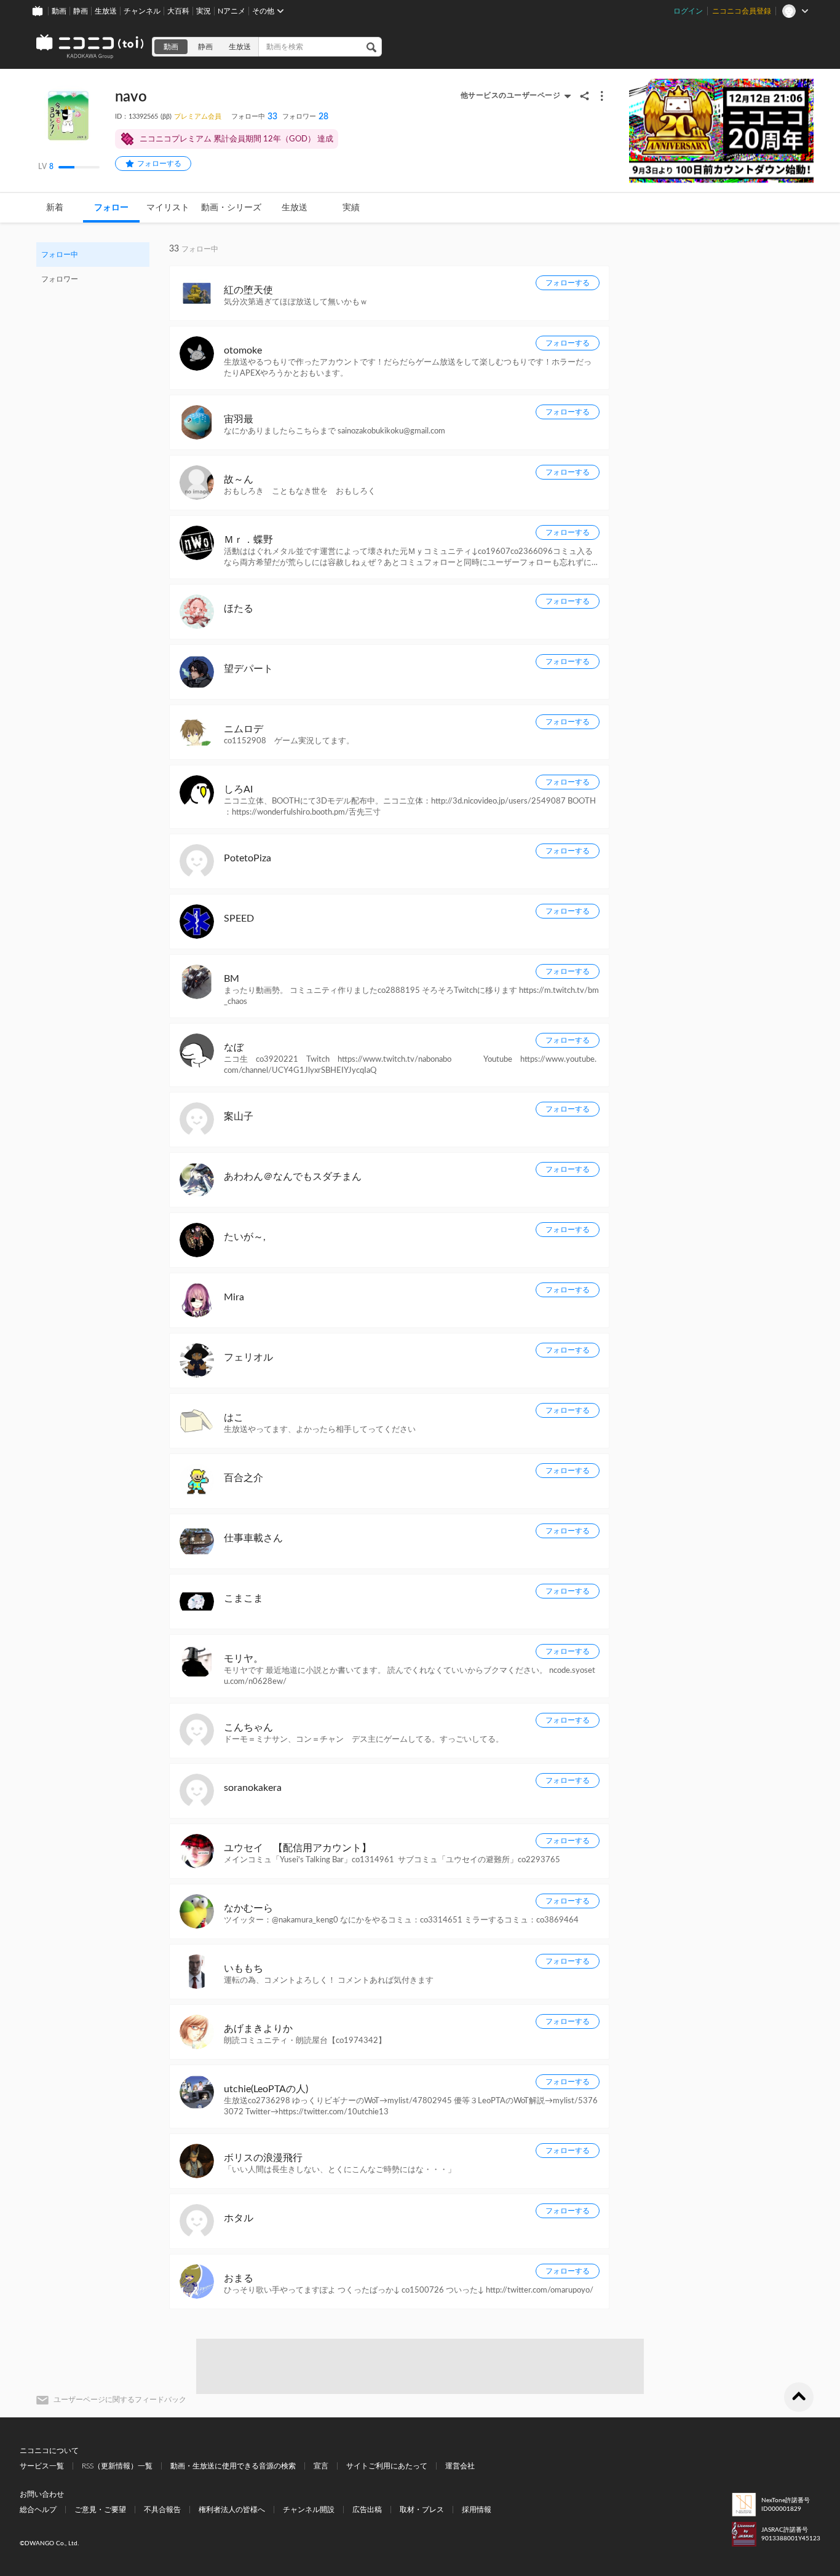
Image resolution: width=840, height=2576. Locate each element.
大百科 (178, 11)
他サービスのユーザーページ (511, 95)
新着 (55, 208)
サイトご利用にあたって (387, 2466)
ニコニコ (90, 47)
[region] (93, 267)
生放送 (106, 11)
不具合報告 (162, 2510)
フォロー (111, 208)
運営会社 (460, 2466)
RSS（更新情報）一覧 (117, 2466)
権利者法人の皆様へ (232, 2510)
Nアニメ (232, 11)
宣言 (321, 2466)
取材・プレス (422, 2510)
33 (254, 117)
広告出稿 (367, 2510)
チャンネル (142, 11)
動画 (59, 11)
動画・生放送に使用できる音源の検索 (233, 2466)
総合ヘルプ (38, 2510)
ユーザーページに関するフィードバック (120, 2400)
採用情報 (477, 2510)
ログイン (688, 11)
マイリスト (168, 208)
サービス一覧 (42, 2466)
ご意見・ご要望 (100, 2510)
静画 (81, 11)
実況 (204, 11)
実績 (351, 208)
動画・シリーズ (231, 208)
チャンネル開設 (309, 2510)
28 (305, 117)
